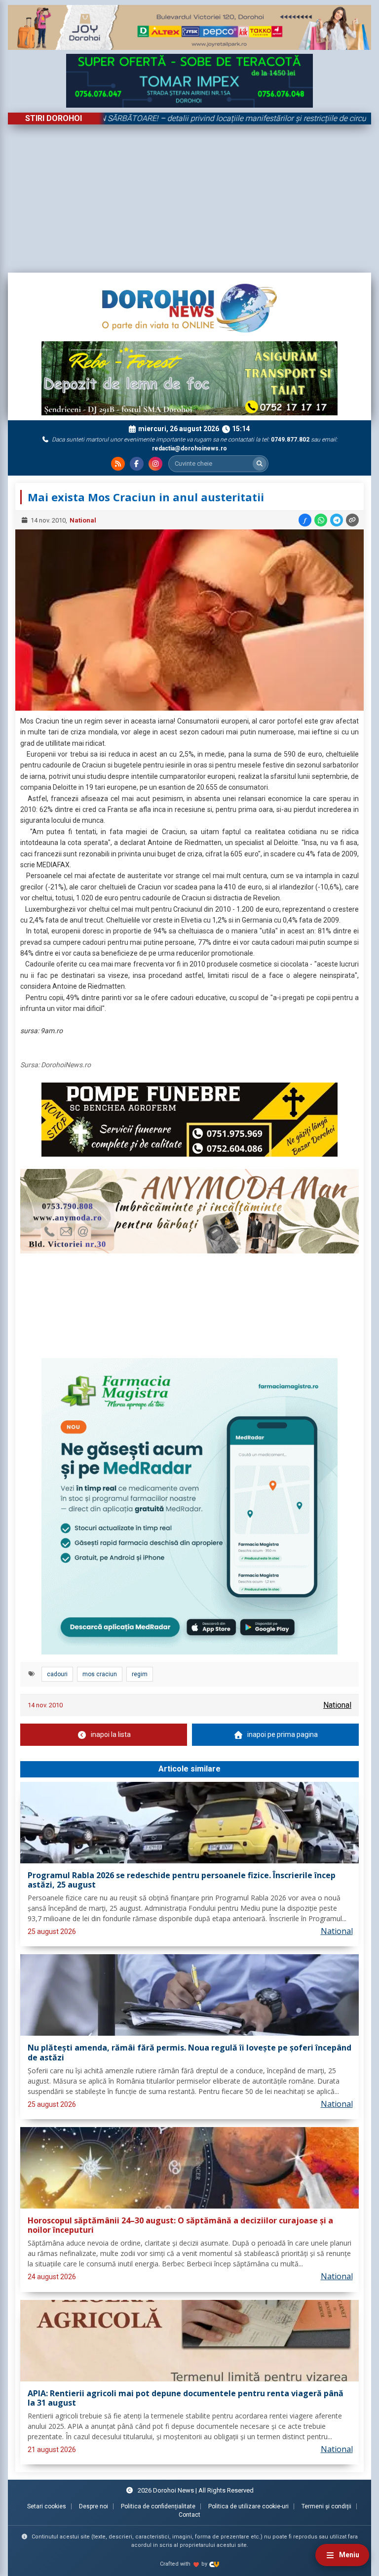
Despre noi (94, 2506)
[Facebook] (137, 464)
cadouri (57, 1674)
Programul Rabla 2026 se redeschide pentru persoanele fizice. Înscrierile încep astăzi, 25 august (182, 1880)
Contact (189, 2515)
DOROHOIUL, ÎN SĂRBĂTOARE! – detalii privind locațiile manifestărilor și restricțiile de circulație (182, 118)
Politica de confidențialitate (158, 2506)
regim (140, 1674)
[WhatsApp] (321, 520)
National (83, 520)
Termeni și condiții (326, 2506)
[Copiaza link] (352, 520)
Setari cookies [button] (47, 2506)
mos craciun (100, 1674)
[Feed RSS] (118, 464)
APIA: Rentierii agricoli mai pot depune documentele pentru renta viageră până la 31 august (186, 2398)
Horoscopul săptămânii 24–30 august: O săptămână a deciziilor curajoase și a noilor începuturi (180, 2226)
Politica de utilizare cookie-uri (248, 2506)
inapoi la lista (111, 1734)
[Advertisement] (189, 199)
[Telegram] (337, 520)
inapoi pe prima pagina (283, 1734)
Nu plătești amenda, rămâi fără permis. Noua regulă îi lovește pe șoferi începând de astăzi (189, 2053)
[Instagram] (155, 464)
